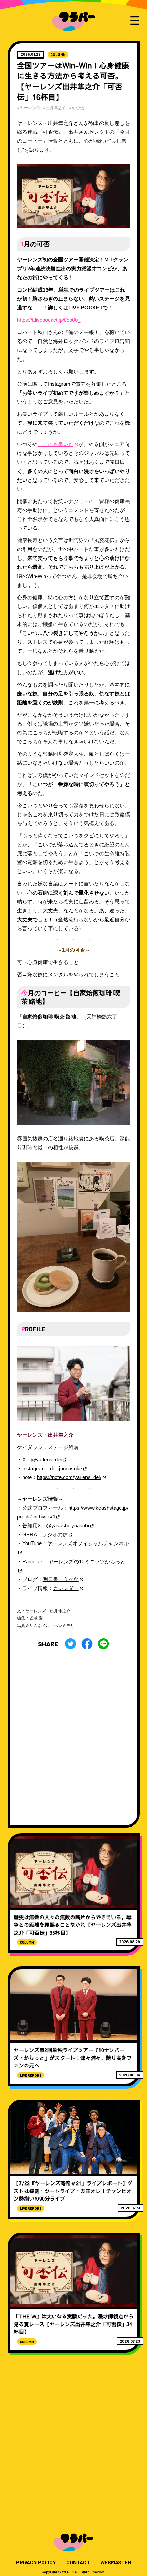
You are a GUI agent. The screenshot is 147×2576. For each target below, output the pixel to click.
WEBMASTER (116, 2562)
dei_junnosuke (66, 1469)
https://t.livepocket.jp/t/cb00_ (49, 320)
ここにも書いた (56, 444)
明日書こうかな (61, 1579)
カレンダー (66, 1588)
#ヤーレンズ (29, 107)
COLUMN (58, 55)
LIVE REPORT (31, 2075)
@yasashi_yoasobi (68, 1526)
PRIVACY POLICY (36, 2562)
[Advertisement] (73, 1734)
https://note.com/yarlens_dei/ (69, 1477)
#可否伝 (77, 107)
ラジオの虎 (55, 1535)
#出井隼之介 (55, 107)
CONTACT (78, 2562)
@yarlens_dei (46, 1460)
